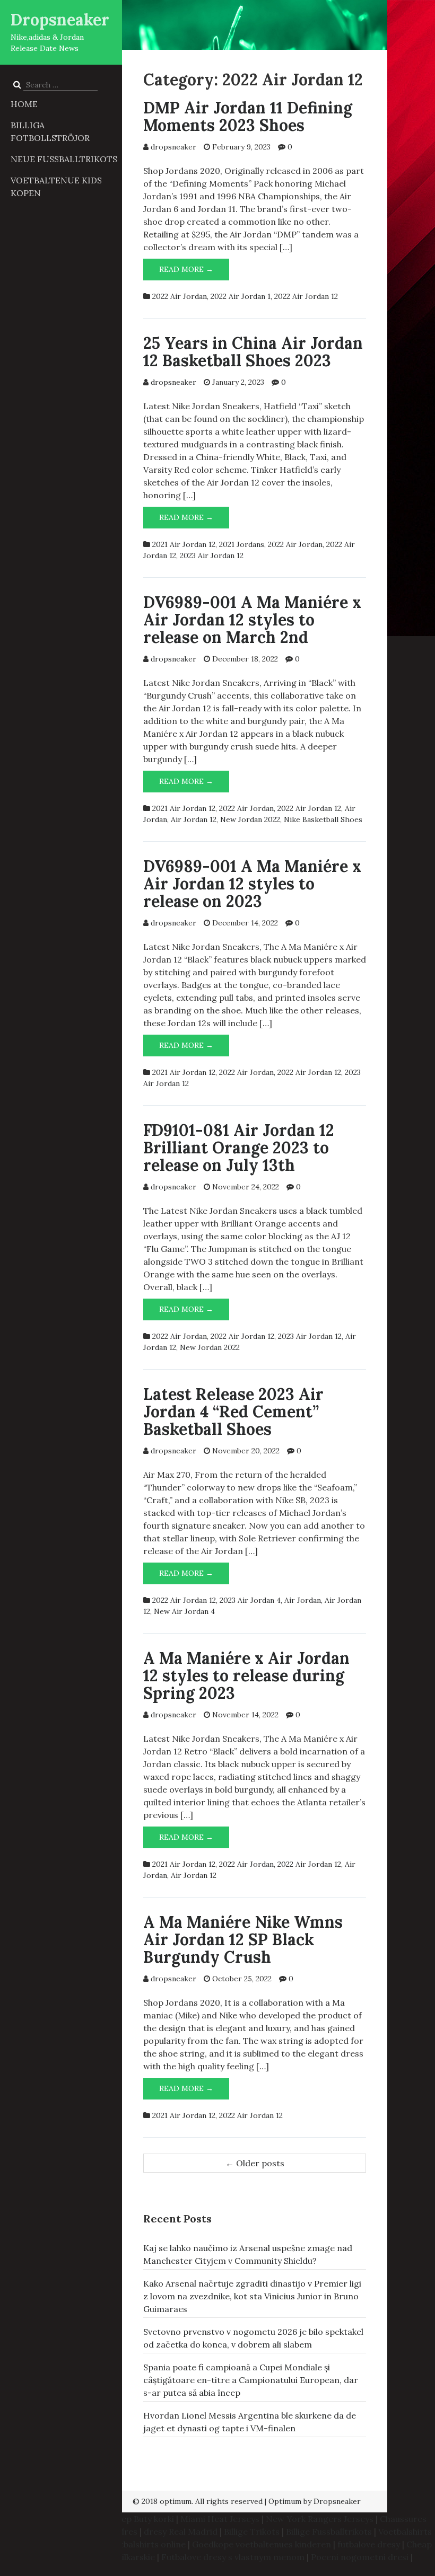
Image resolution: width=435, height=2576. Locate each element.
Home (24, 104)
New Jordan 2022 (250, 819)
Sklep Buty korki (142, 2519)
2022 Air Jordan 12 (306, 296)
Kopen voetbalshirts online (131, 2544)
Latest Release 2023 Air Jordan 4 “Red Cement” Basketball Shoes (233, 1411)
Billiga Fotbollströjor (50, 131)
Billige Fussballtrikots (329, 2531)
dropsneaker (173, 147)
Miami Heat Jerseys (220, 2519)
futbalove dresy (369, 2544)
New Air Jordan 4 (184, 1611)
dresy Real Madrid (181, 2531)
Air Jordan (303, 1600)
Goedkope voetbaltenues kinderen (262, 2544)
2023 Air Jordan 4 (250, 1600)
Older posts (255, 2163)
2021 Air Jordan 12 (184, 544)
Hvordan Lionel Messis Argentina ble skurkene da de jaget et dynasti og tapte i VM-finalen (250, 2422)
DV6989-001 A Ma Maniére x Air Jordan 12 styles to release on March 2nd (252, 620)
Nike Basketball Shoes (323, 819)
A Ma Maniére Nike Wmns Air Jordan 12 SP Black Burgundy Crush (243, 1939)
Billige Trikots (252, 2531)
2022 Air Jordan (180, 296)
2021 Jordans (242, 544)
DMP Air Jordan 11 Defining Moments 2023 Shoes (248, 116)
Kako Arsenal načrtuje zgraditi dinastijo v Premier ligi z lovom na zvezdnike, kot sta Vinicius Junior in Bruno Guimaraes (252, 2296)
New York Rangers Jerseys (320, 2519)
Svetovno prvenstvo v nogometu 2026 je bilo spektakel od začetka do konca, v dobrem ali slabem (253, 2338)
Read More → (194, 272)
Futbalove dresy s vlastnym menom (233, 2557)
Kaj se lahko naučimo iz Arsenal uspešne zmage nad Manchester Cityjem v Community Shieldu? (248, 2254)
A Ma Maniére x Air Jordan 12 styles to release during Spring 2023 (246, 1675)
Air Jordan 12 (194, 819)
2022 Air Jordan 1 (241, 296)
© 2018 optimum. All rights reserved (198, 2501)
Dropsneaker (60, 20)
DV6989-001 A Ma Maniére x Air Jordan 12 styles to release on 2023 (252, 884)
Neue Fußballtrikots (64, 159)
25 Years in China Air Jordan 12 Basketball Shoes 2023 (253, 352)
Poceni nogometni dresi (360, 2557)
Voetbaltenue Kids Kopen (56, 187)
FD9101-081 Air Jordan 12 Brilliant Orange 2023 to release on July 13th (239, 1148)
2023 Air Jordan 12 (212, 555)
